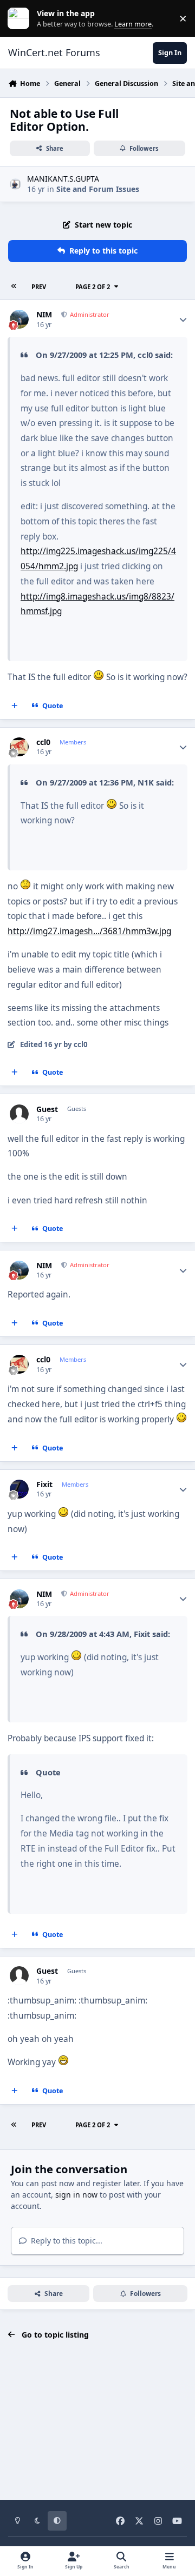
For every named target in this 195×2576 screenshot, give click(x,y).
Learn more (21, 19)
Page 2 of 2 (93, 287)
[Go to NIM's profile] (19, 319)
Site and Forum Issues (98, 189)
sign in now (76, 2195)
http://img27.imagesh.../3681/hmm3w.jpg (89, 931)
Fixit (44, 1485)
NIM (44, 315)
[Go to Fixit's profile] (19, 1489)
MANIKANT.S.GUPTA (63, 179)
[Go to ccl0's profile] (19, 747)
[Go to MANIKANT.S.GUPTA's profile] (15, 184)
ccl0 (43, 742)
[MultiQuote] (15, 705)
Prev (39, 287)
